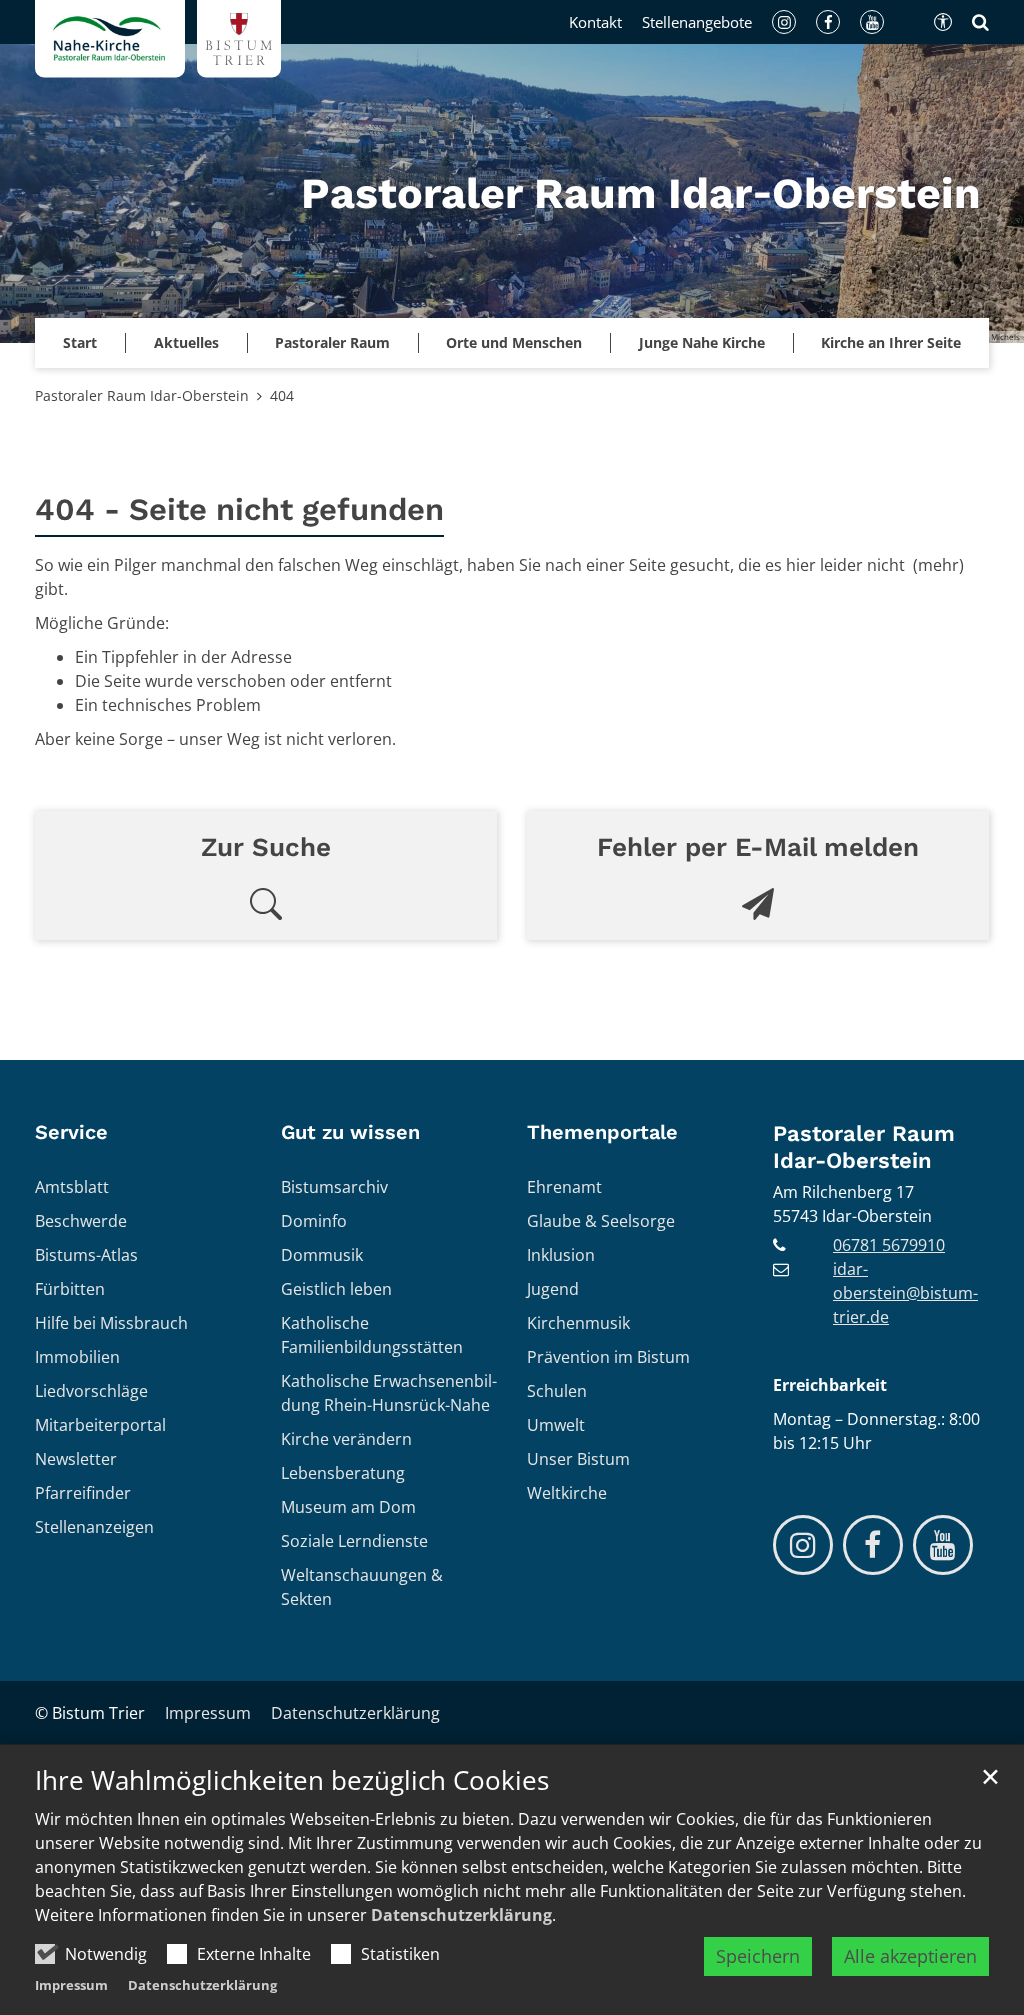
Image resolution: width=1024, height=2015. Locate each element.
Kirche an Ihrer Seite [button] (891, 342)
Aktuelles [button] (186, 342)
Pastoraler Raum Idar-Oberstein (142, 395)
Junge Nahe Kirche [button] (702, 342)
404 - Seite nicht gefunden (239, 509)
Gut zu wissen (350, 1132)
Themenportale (602, 1132)
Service (71, 1132)
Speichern (758, 1956)
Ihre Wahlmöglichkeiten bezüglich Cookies (292, 1780)
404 (282, 395)
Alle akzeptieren (910, 1956)
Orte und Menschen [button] (514, 342)
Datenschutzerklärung (461, 1915)
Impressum (71, 1985)
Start (80, 342)
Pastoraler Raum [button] (332, 342)
